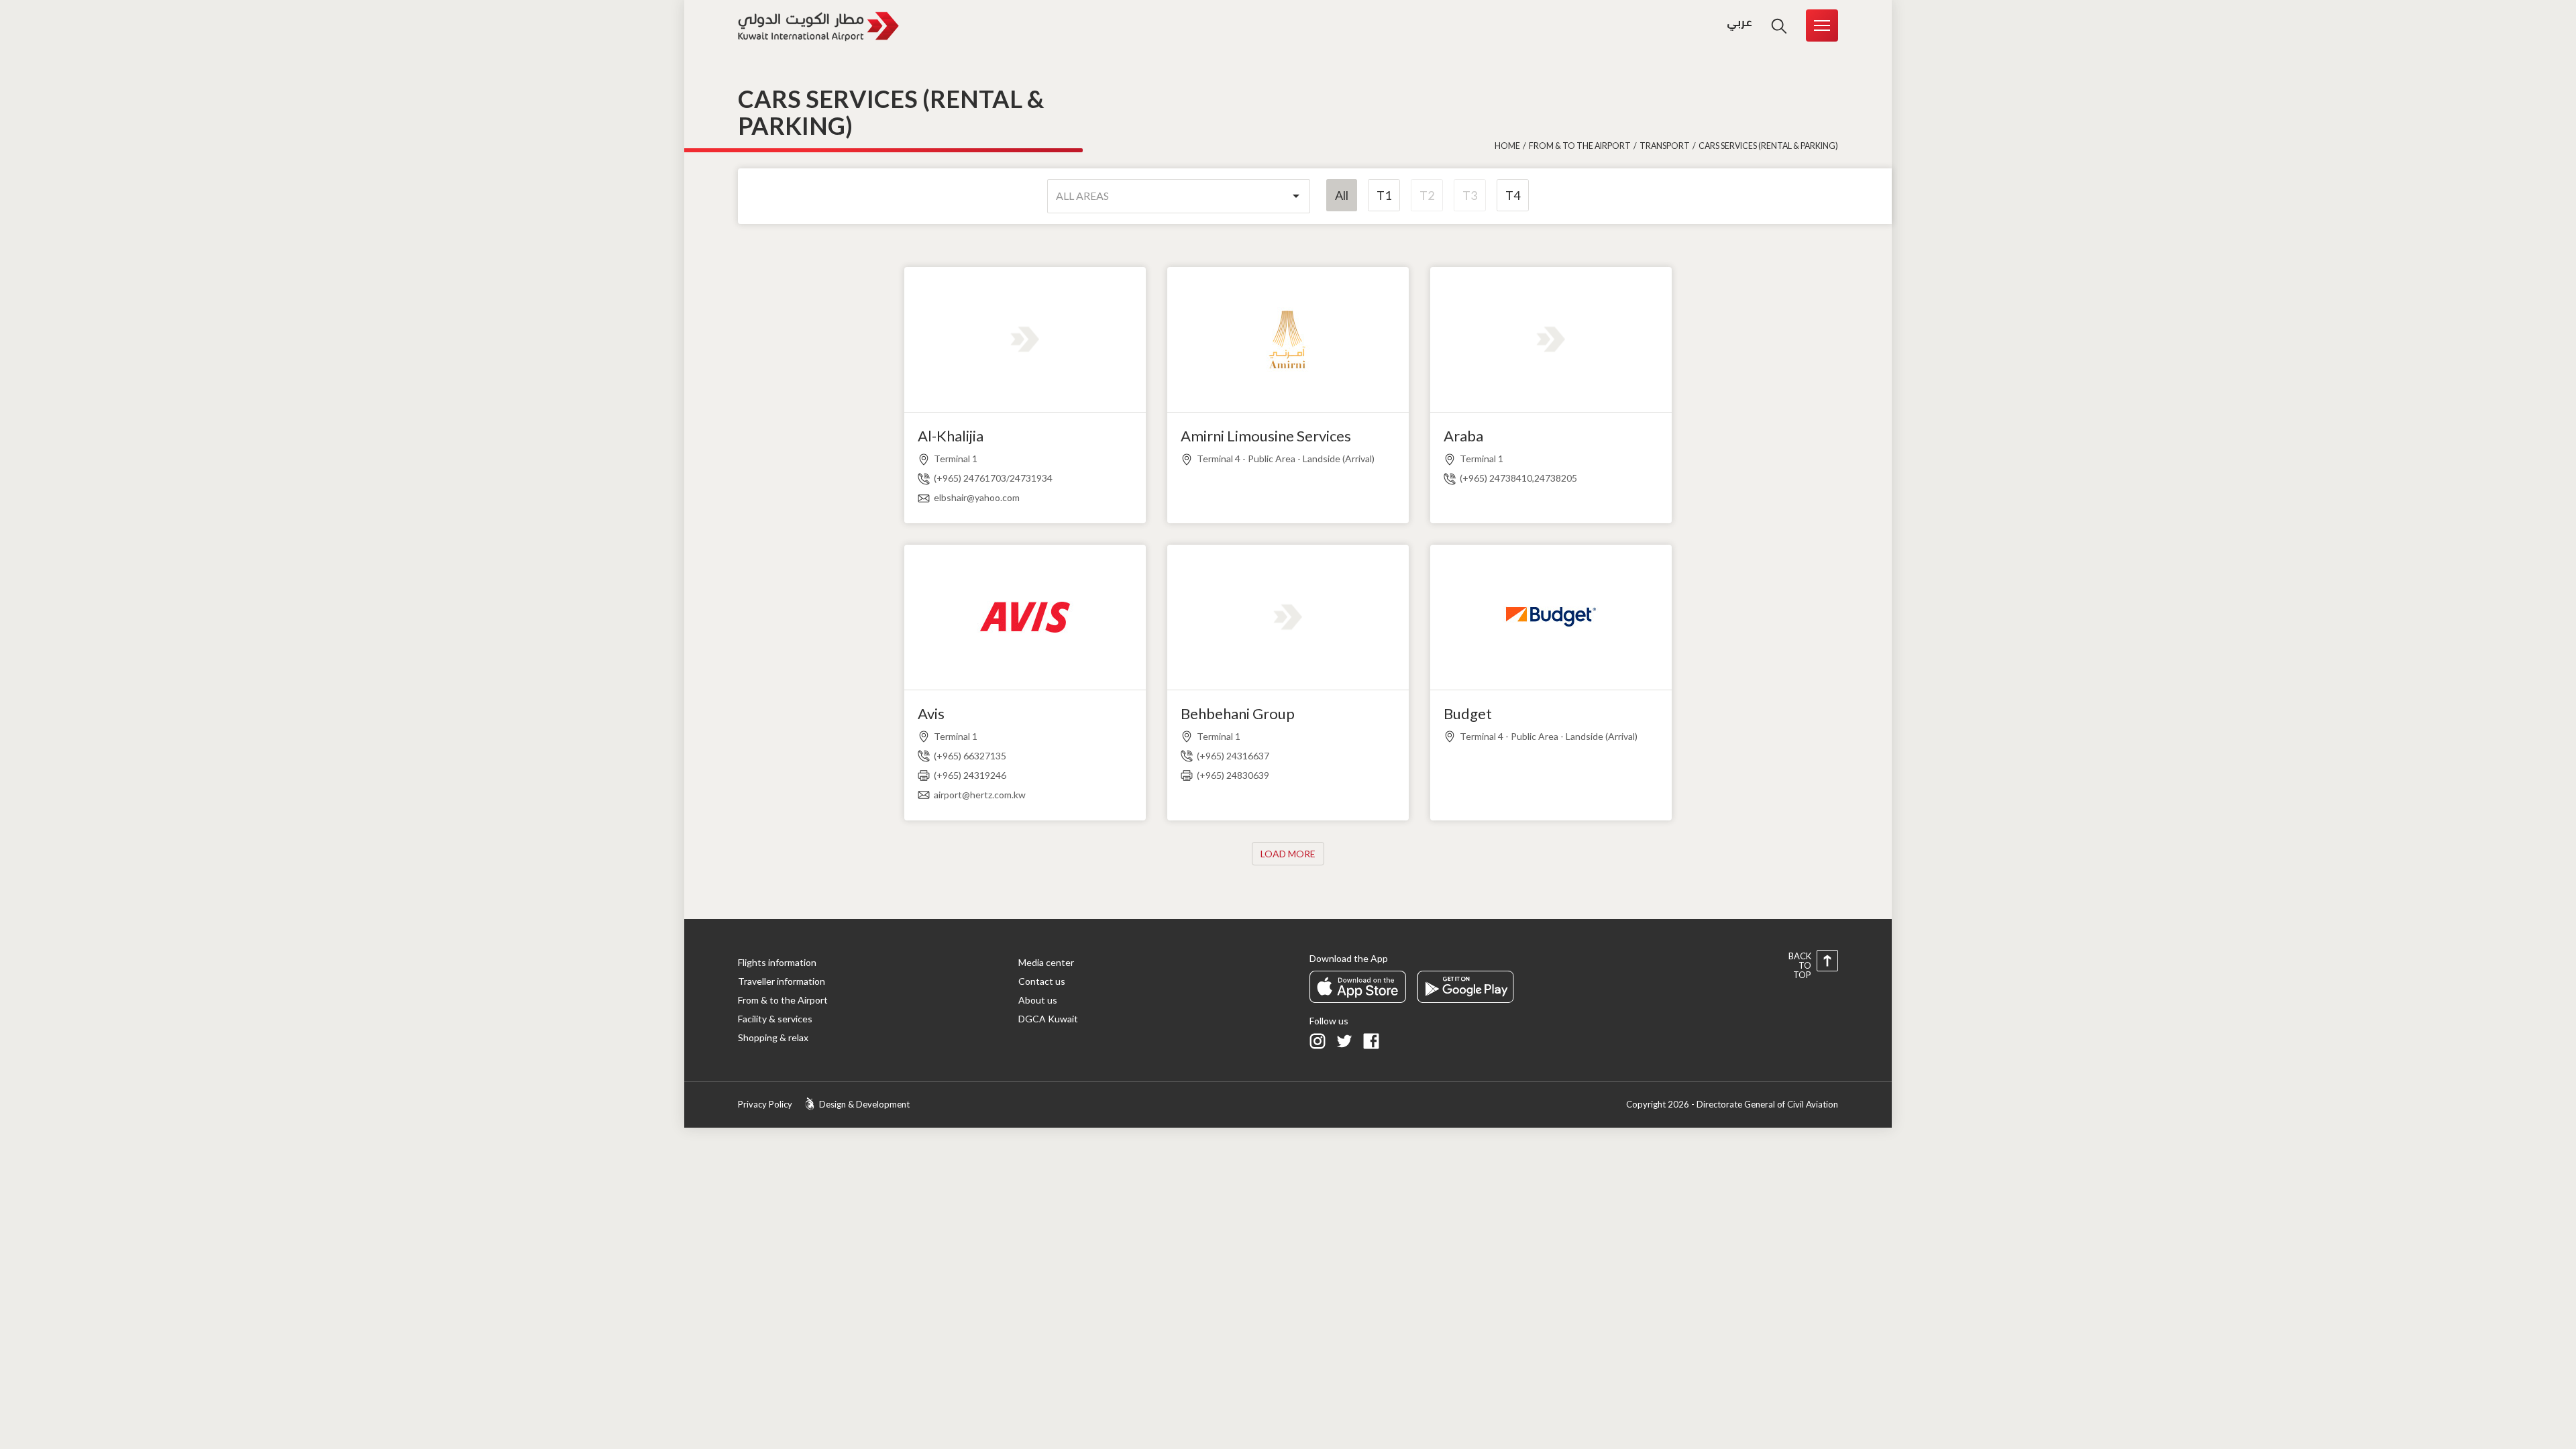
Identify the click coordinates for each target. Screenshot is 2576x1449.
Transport (1665, 146)
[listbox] (1179, 196)
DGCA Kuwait (1048, 1019)
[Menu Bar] (1822, 25)
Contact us (1042, 981)
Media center (1046, 962)
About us (1038, 1000)
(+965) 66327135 (970, 756)
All (1342, 195)
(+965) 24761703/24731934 (993, 478)
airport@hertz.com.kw (980, 795)
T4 (1513, 195)
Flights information (777, 962)
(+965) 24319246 (970, 775)
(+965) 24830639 (1233, 775)
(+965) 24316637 (1233, 756)
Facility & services (775, 1019)
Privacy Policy (765, 1104)
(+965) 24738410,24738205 (1518, 478)
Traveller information (782, 981)
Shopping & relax (773, 1037)
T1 (1384, 195)
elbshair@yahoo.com (977, 497)
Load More (1288, 854)
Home (1507, 146)
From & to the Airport (1580, 146)
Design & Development (864, 1104)
